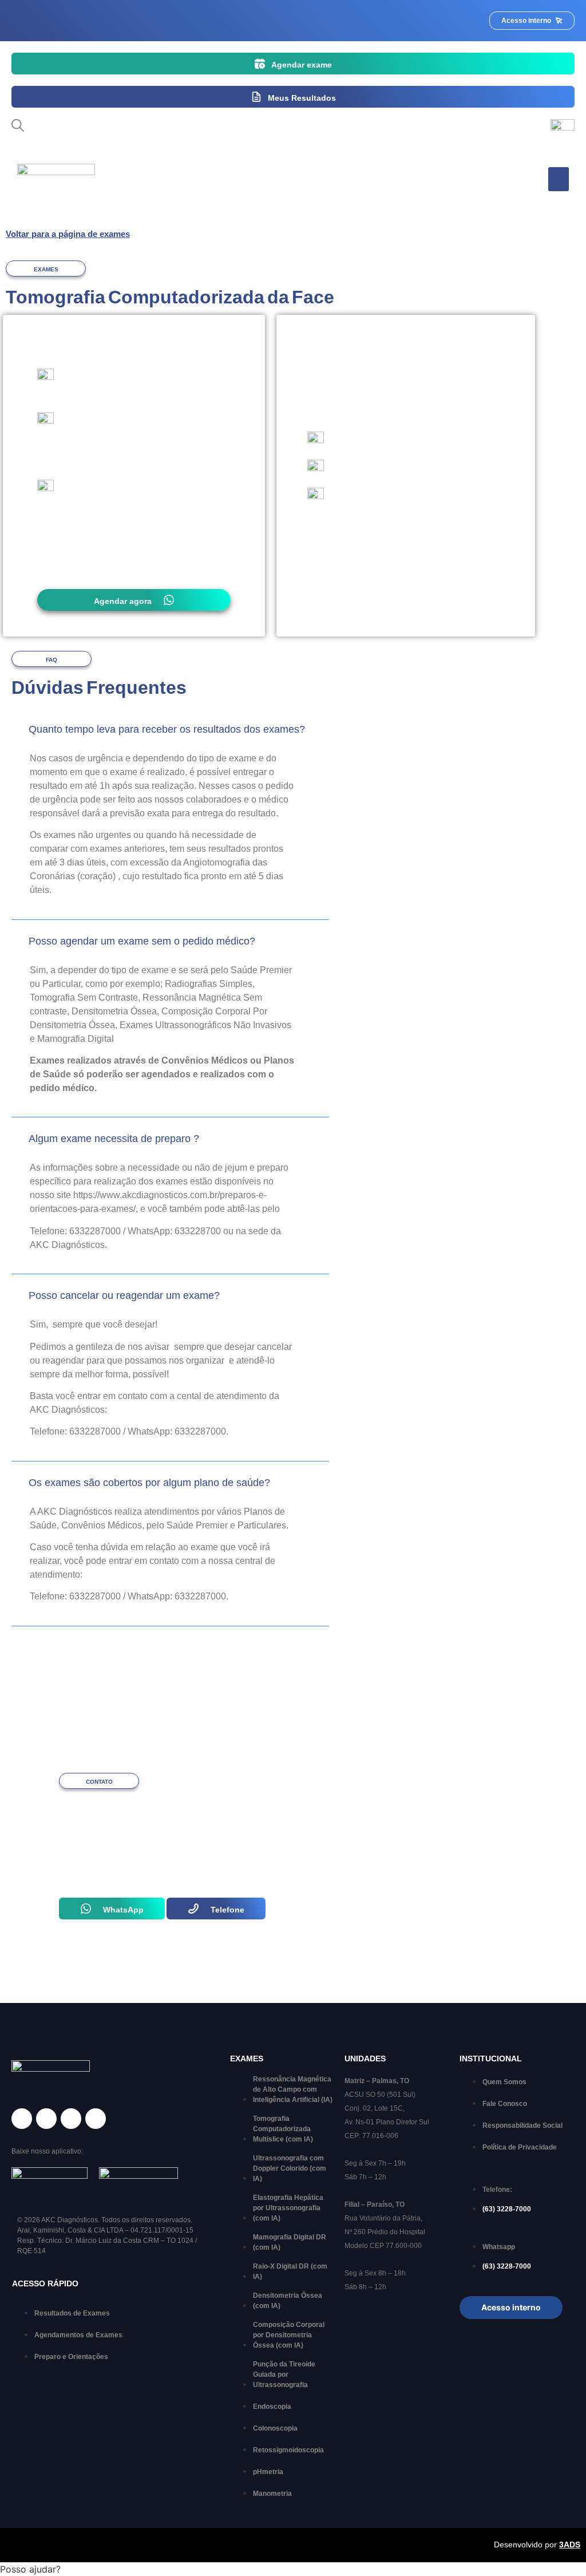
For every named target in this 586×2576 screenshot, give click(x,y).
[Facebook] (22, 2119)
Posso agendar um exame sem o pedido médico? (142, 941)
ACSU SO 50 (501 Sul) (380, 2095)
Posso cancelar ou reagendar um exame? (124, 1295)
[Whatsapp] (71, 2119)
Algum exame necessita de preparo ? (114, 1139)
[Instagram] (46, 2119)
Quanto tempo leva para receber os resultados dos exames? (167, 729)
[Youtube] (96, 2119)
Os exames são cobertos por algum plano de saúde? (149, 1483)
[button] (559, 179)
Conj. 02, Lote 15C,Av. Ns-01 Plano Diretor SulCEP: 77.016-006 (387, 2122)
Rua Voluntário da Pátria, (383, 2218)
